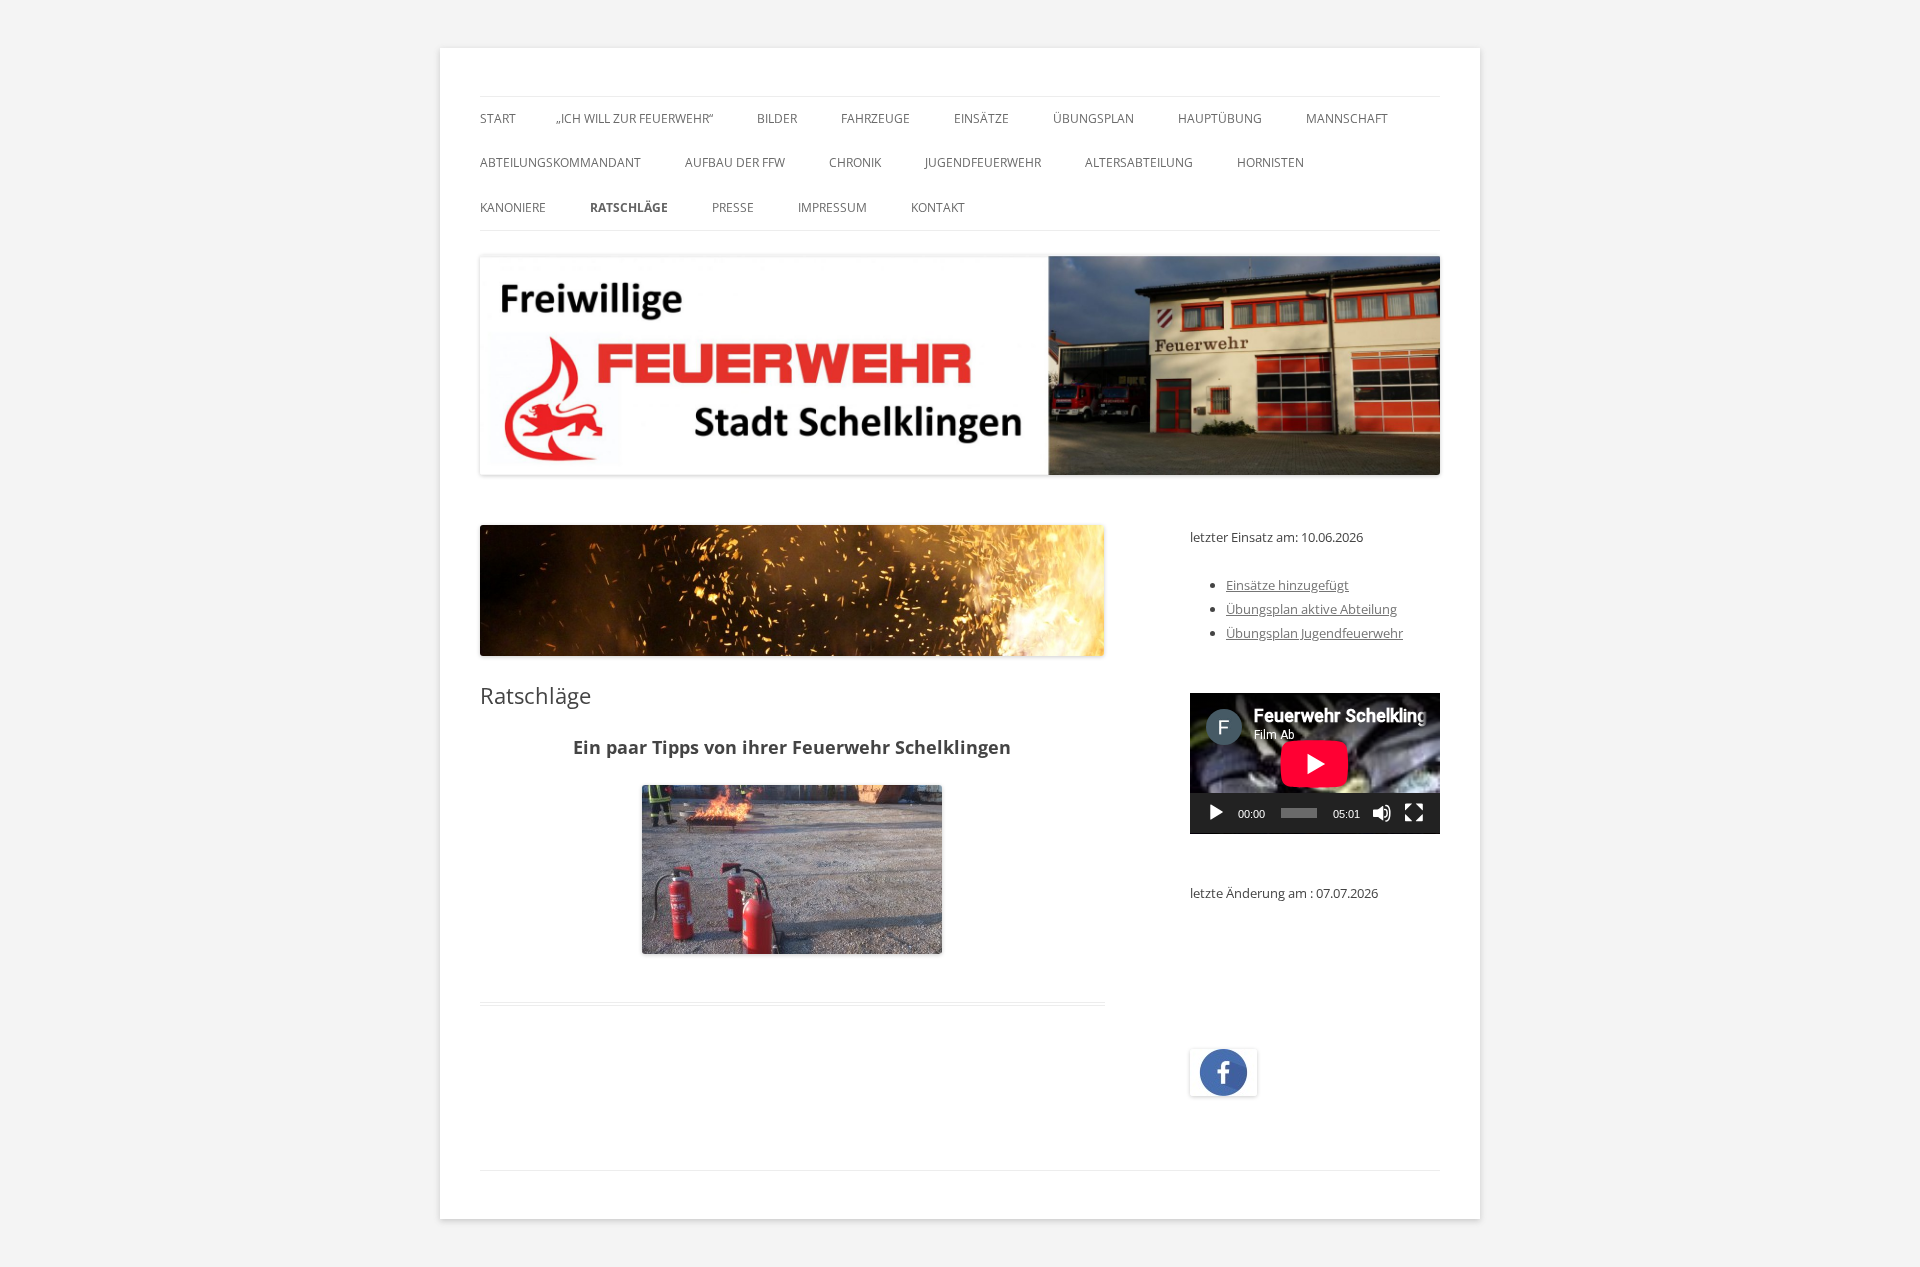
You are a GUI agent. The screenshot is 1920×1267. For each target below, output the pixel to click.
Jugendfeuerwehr (983, 162)
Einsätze (981, 118)
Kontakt (938, 207)
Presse (733, 207)
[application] (1315, 763)
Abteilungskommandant (560, 162)
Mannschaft (1347, 118)
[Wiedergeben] (1216, 813)
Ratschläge (629, 207)
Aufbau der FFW (735, 162)
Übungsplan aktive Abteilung (1311, 609)
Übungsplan (1093, 118)
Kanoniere (513, 207)
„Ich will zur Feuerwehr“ (634, 118)
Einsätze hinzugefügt (1287, 585)
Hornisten (1270, 162)
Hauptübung (1220, 118)
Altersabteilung (1139, 162)
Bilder (777, 118)
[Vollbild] (1414, 813)
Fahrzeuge (875, 118)
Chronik (855, 162)
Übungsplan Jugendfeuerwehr (1314, 633)
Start (498, 118)
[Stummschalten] (1382, 813)
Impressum (832, 207)
